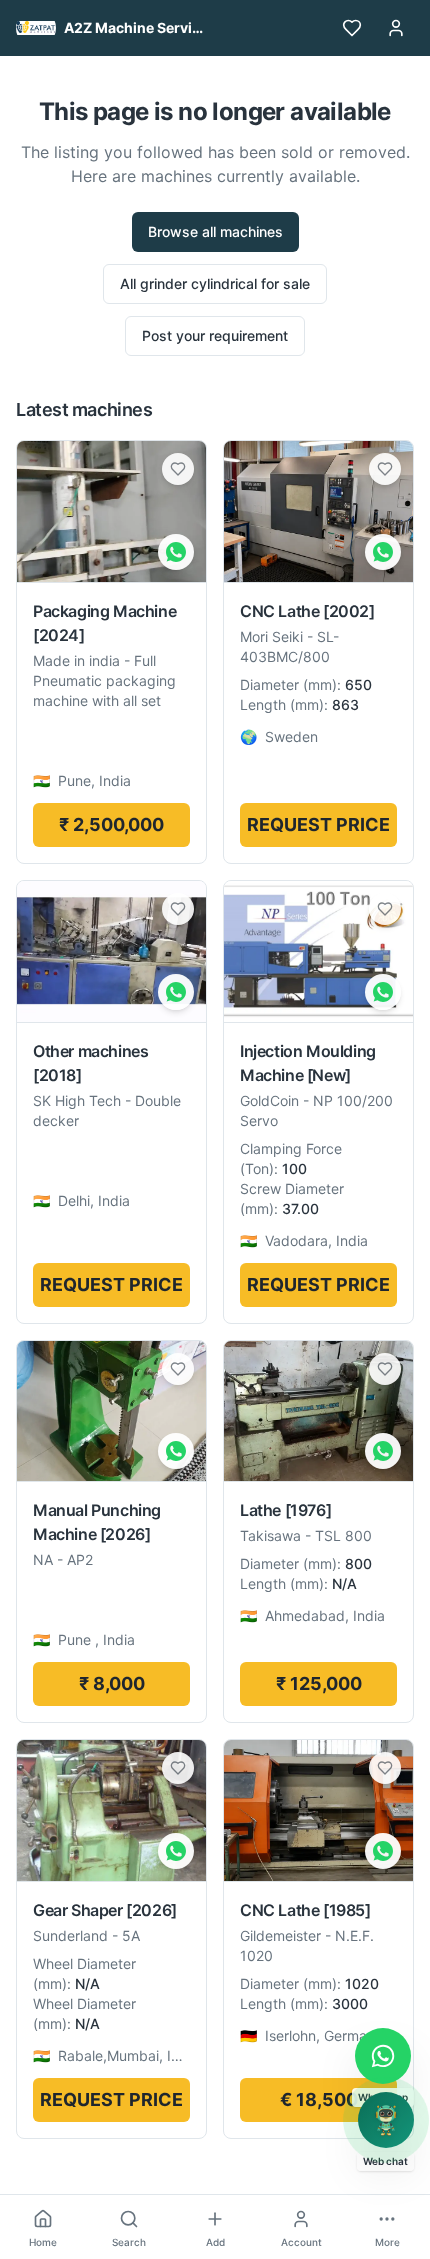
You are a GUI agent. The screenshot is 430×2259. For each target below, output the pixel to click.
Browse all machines (215, 231)
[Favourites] (352, 28)
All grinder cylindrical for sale (215, 283)
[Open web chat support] (386, 2120)
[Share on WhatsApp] (176, 552)
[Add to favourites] (178, 469)
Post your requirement (215, 335)
